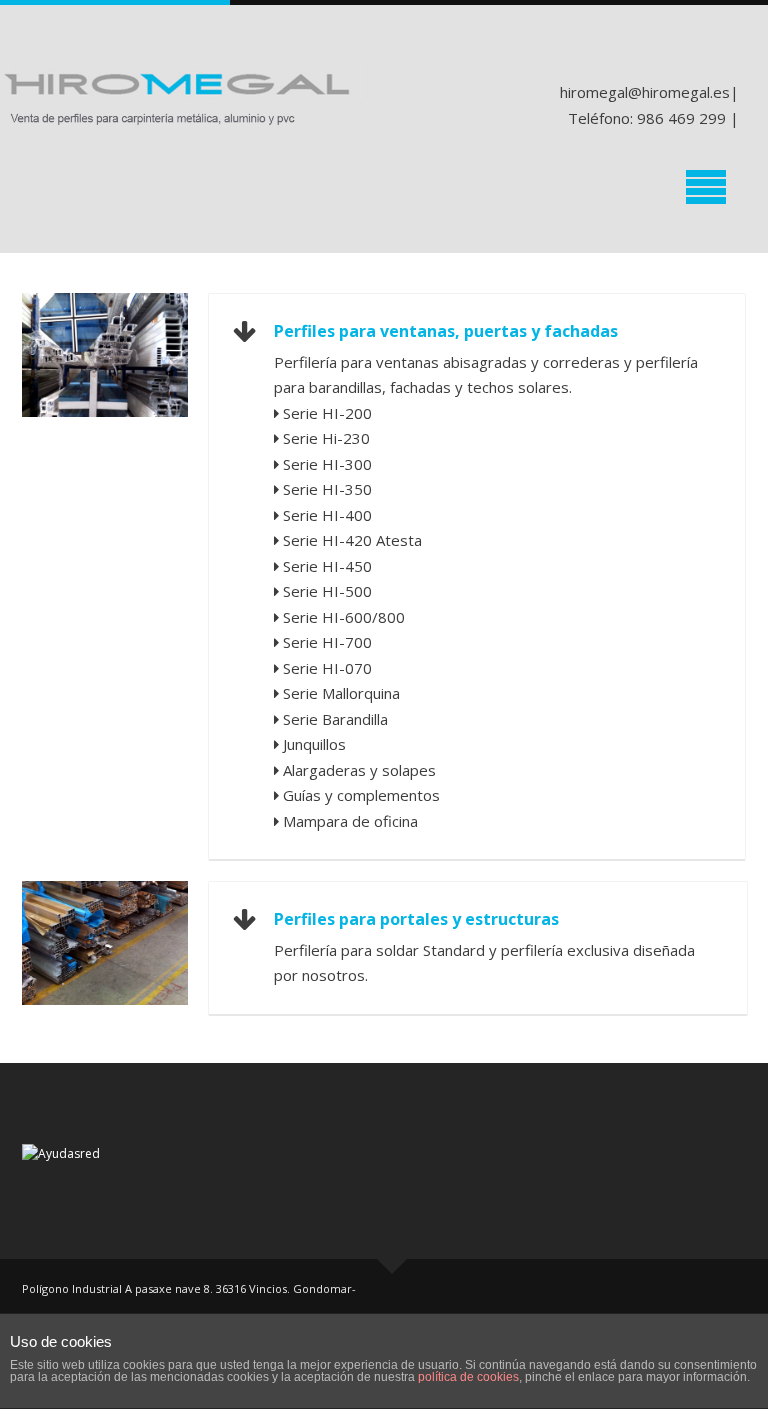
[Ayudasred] (61, 1152)
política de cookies (468, 1377)
